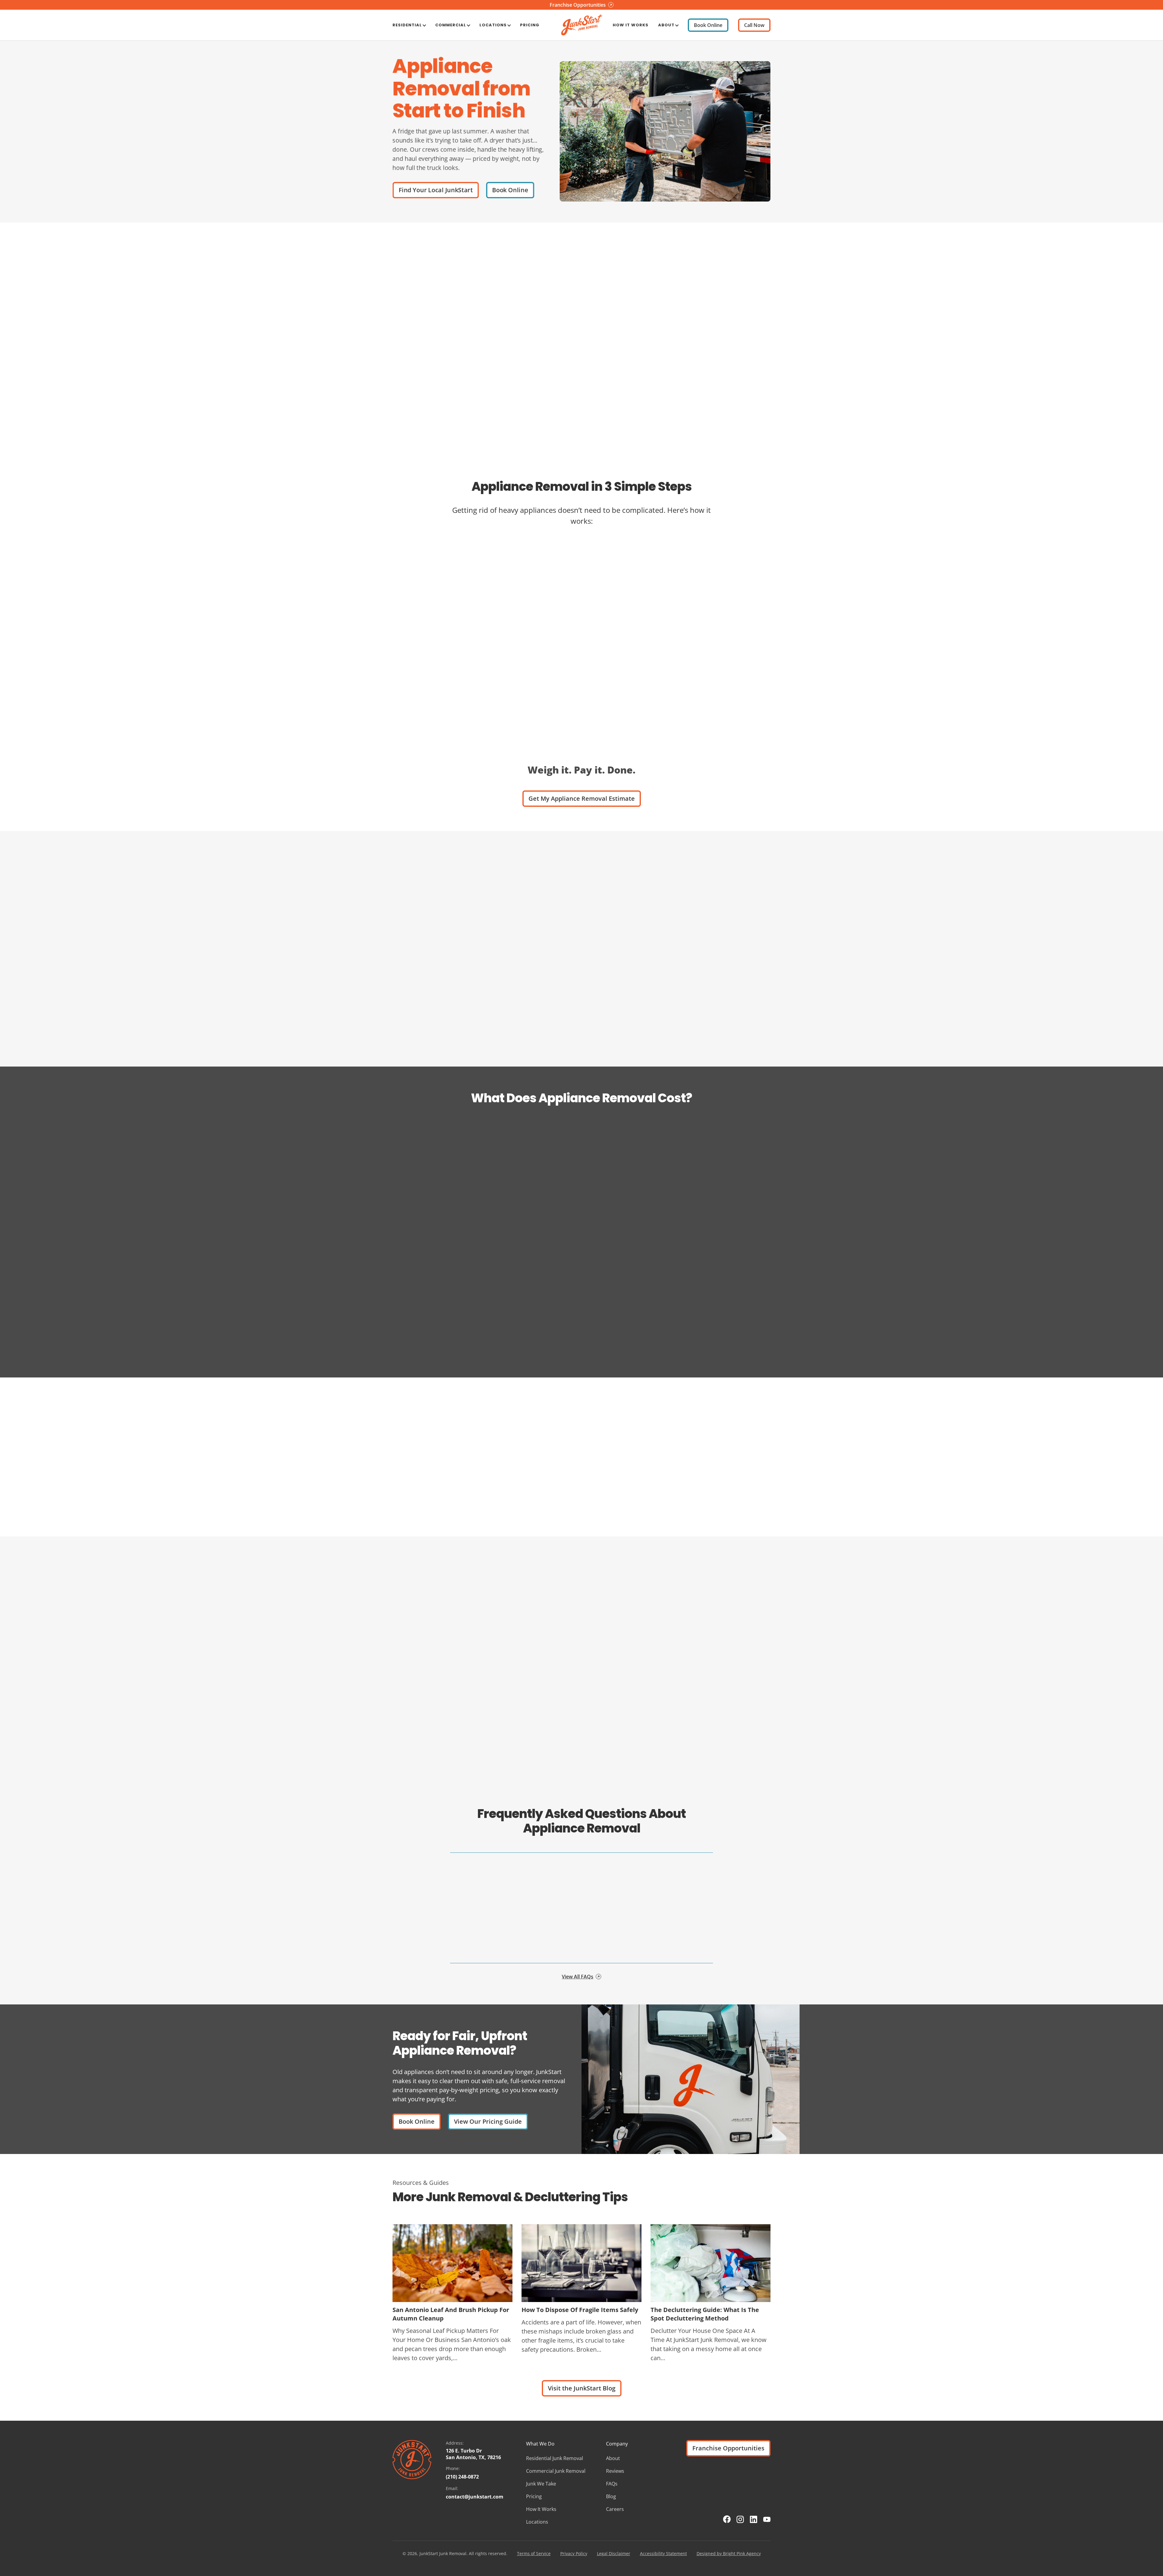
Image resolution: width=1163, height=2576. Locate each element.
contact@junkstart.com (475, 2497)
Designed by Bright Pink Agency (729, 2553)
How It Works (631, 25)
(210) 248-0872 (462, 2477)
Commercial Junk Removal (556, 2471)
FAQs (612, 2484)
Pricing (530, 25)
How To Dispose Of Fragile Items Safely (580, 2310)
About (666, 25)
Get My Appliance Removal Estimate (582, 798)
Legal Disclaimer (614, 2553)
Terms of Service (534, 2553)
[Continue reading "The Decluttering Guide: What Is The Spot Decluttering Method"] (711, 2263)
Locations (493, 25)
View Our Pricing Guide (488, 2121)
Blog (611, 2496)
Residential (407, 25)
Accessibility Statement (663, 2553)
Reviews (615, 2471)
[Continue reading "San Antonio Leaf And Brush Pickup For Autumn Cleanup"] (452, 2263)
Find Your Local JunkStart (436, 190)
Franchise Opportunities (728, 2448)
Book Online (708, 25)
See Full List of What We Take (597, 1039)
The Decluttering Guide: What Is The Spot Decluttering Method (705, 2314)
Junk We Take (541, 2484)
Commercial (451, 25)
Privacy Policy (574, 2553)
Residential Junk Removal (555, 2458)
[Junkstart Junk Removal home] (582, 25)
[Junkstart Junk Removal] (412, 2460)
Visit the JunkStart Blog (582, 2388)
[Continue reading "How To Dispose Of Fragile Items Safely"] (581, 2263)
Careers (615, 2509)
